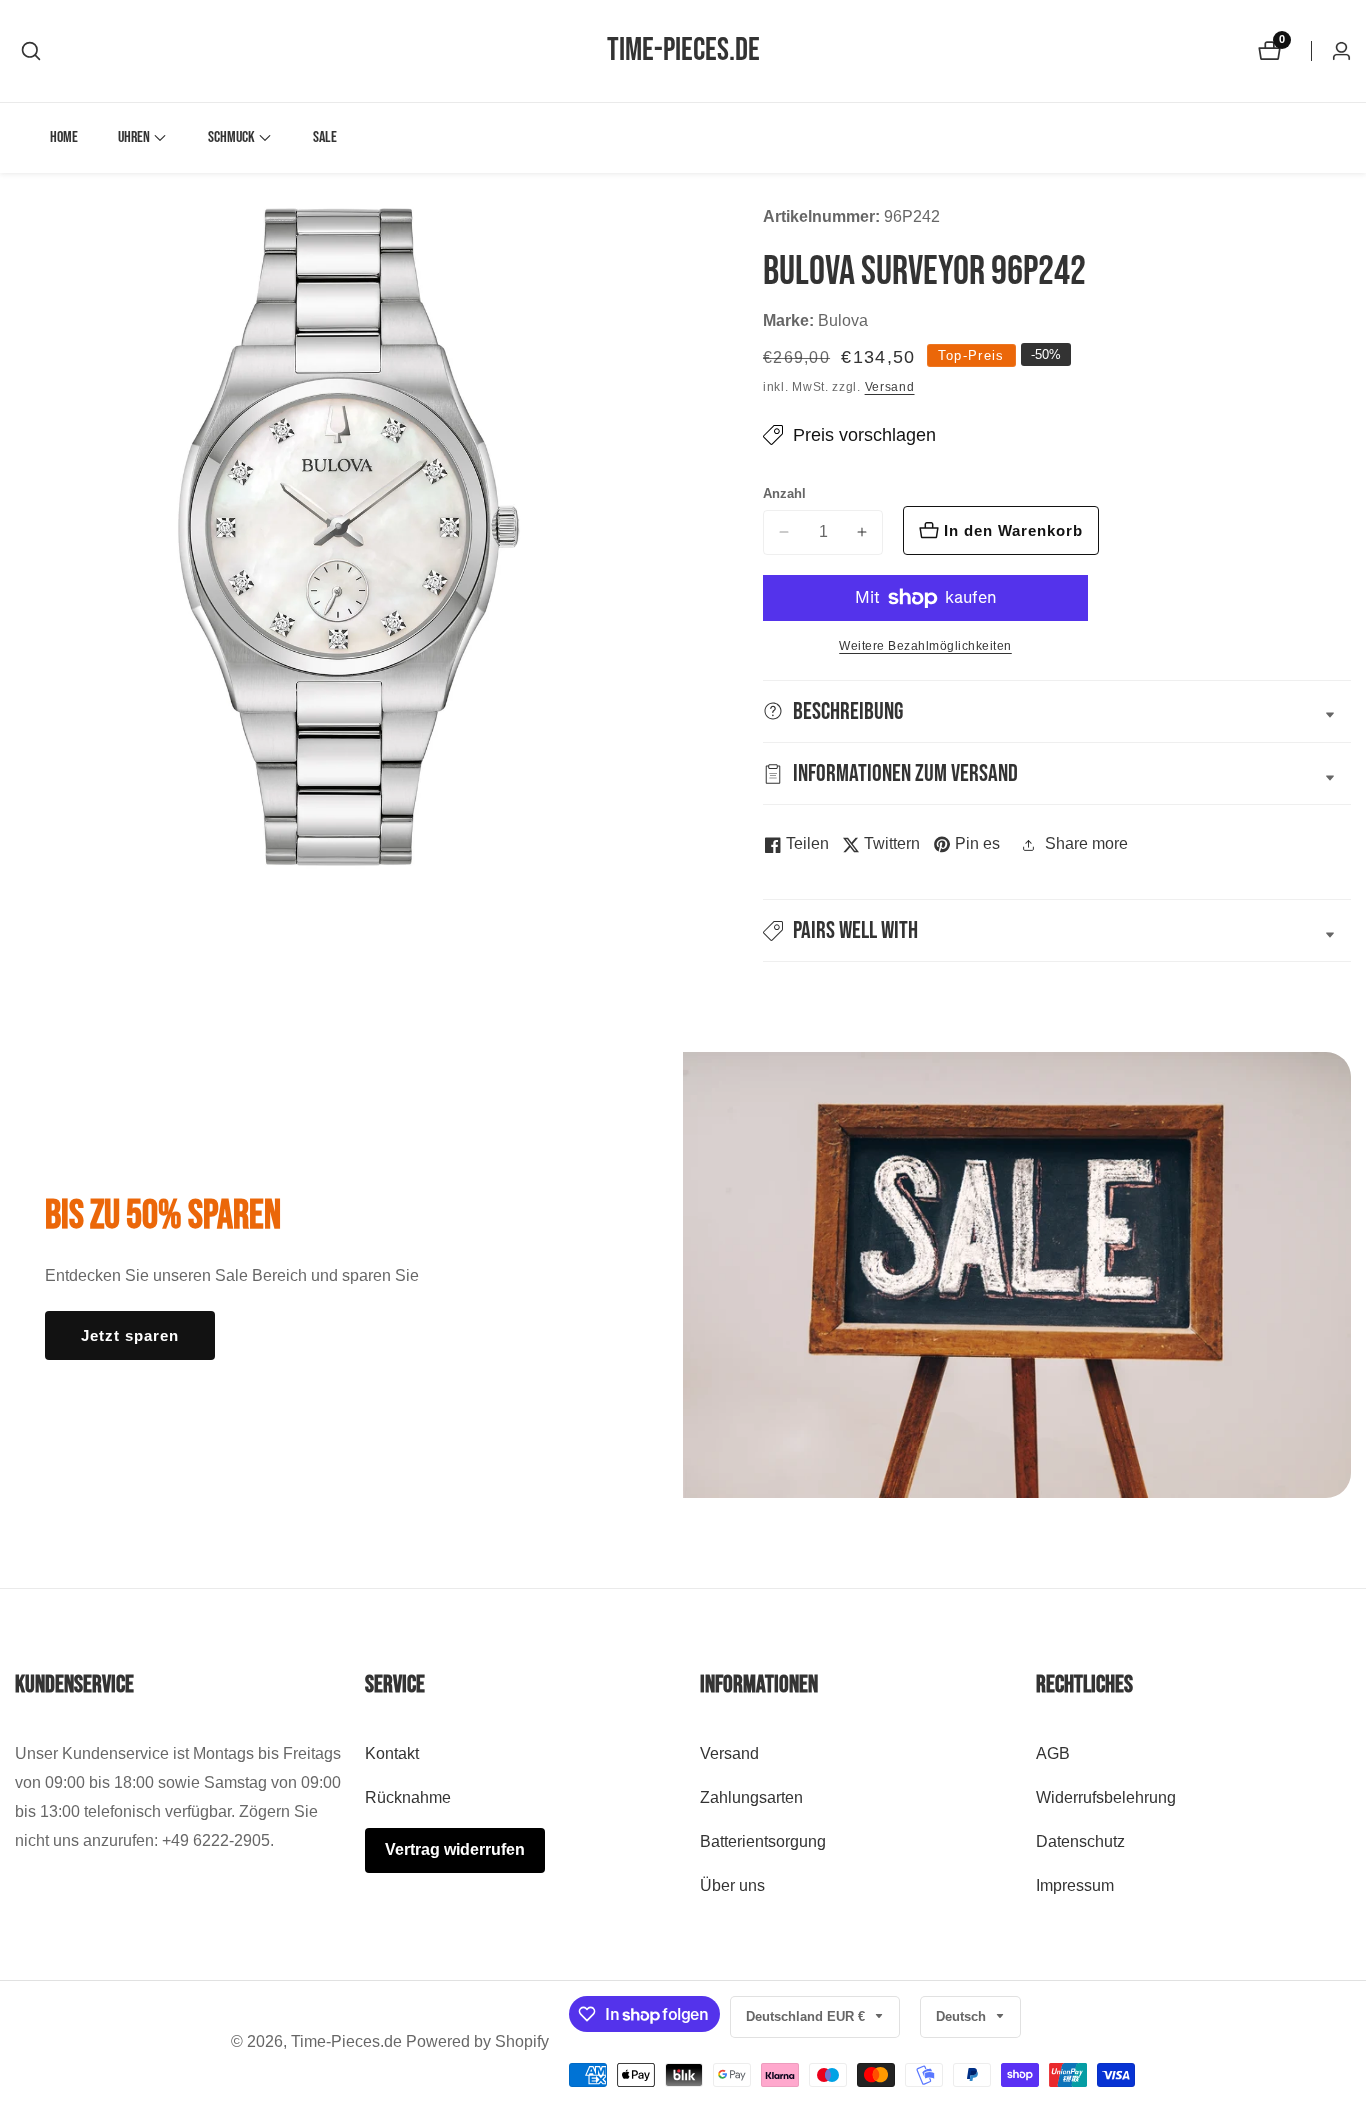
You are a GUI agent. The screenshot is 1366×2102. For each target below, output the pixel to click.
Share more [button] (1086, 843)
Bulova (843, 321)
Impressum (1075, 1884)
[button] (134, 138)
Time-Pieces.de (346, 2042)
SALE (325, 137)
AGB (1053, 1753)
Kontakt (392, 1753)
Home (64, 137)
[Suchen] (31, 51)
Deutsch (963, 2016)
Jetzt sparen (130, 1335)
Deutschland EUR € (807, 2016)
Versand (890, 387)
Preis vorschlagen (864, 435)
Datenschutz (1080, 1840)
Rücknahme (408, 1797)
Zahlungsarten (751, 1797)
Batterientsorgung (763, 1840)
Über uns (732, 1884)
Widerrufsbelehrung (1106, 1797)
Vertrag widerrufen (455, 1848)
